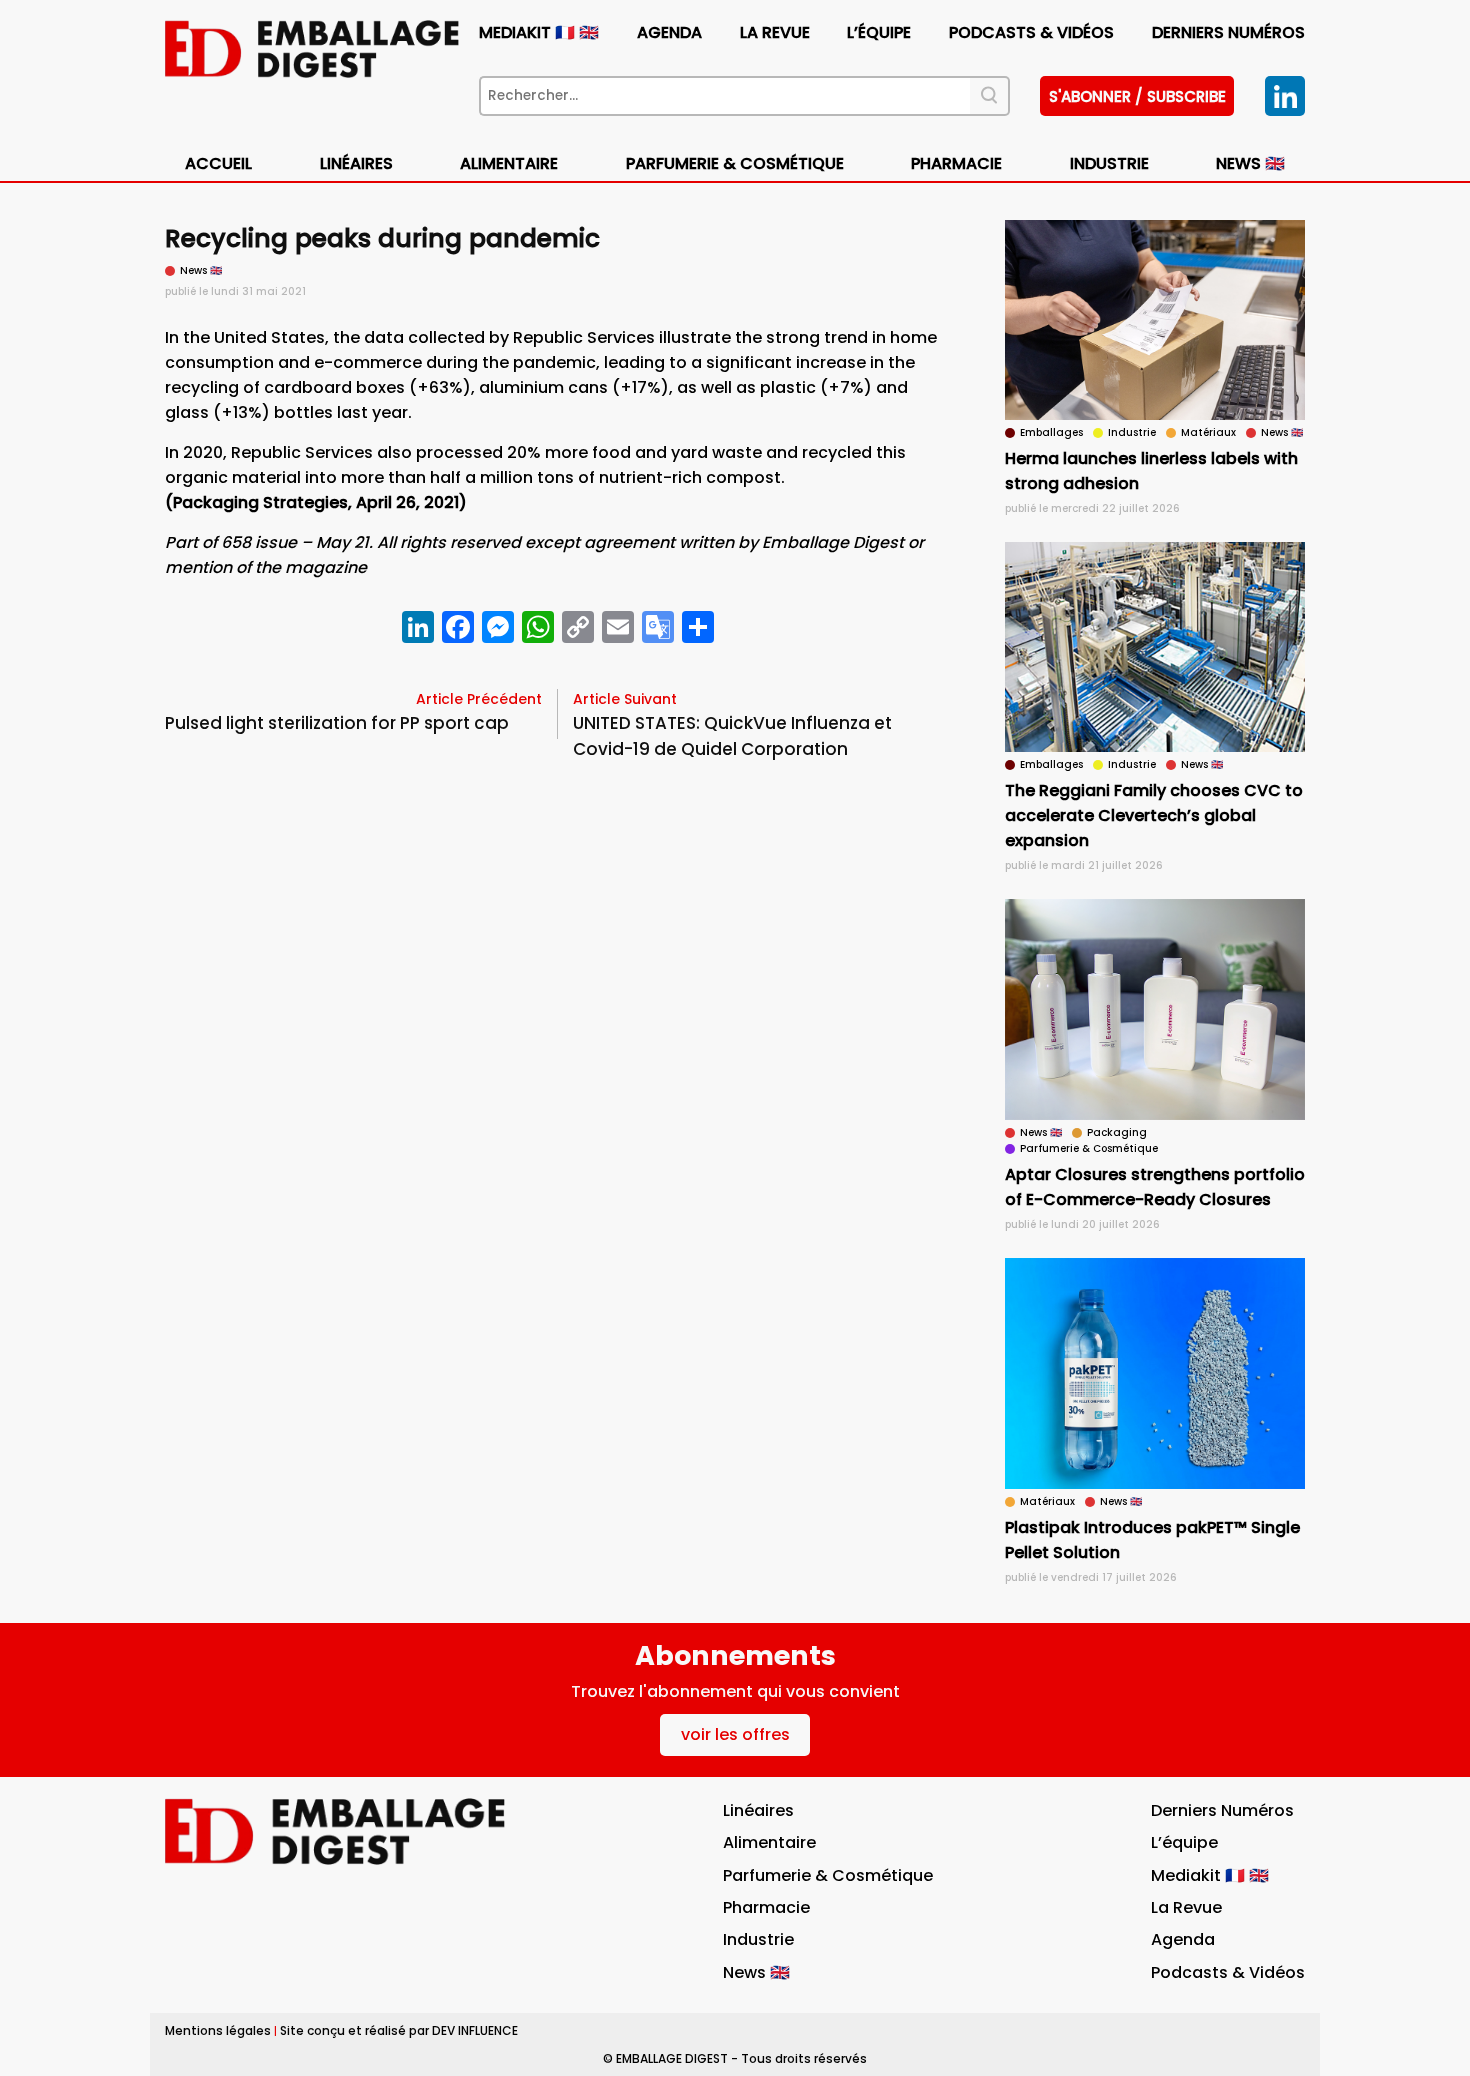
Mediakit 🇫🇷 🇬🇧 (539, 32)
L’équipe (879, 32)
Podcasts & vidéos (1031, 32)
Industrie (758, 1939)
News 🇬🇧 (1250, 163)
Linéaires (356, 163)
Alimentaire (509, 163)
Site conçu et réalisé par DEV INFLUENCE (399, 2030)
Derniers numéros (1228, 32)
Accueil (218, 163)
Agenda (669, 32)
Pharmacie (956, 163)
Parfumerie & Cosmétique (735, 163)
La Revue (775, 32)
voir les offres (735, 1734)
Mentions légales (218, 2030)
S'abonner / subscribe (1137, 96)
